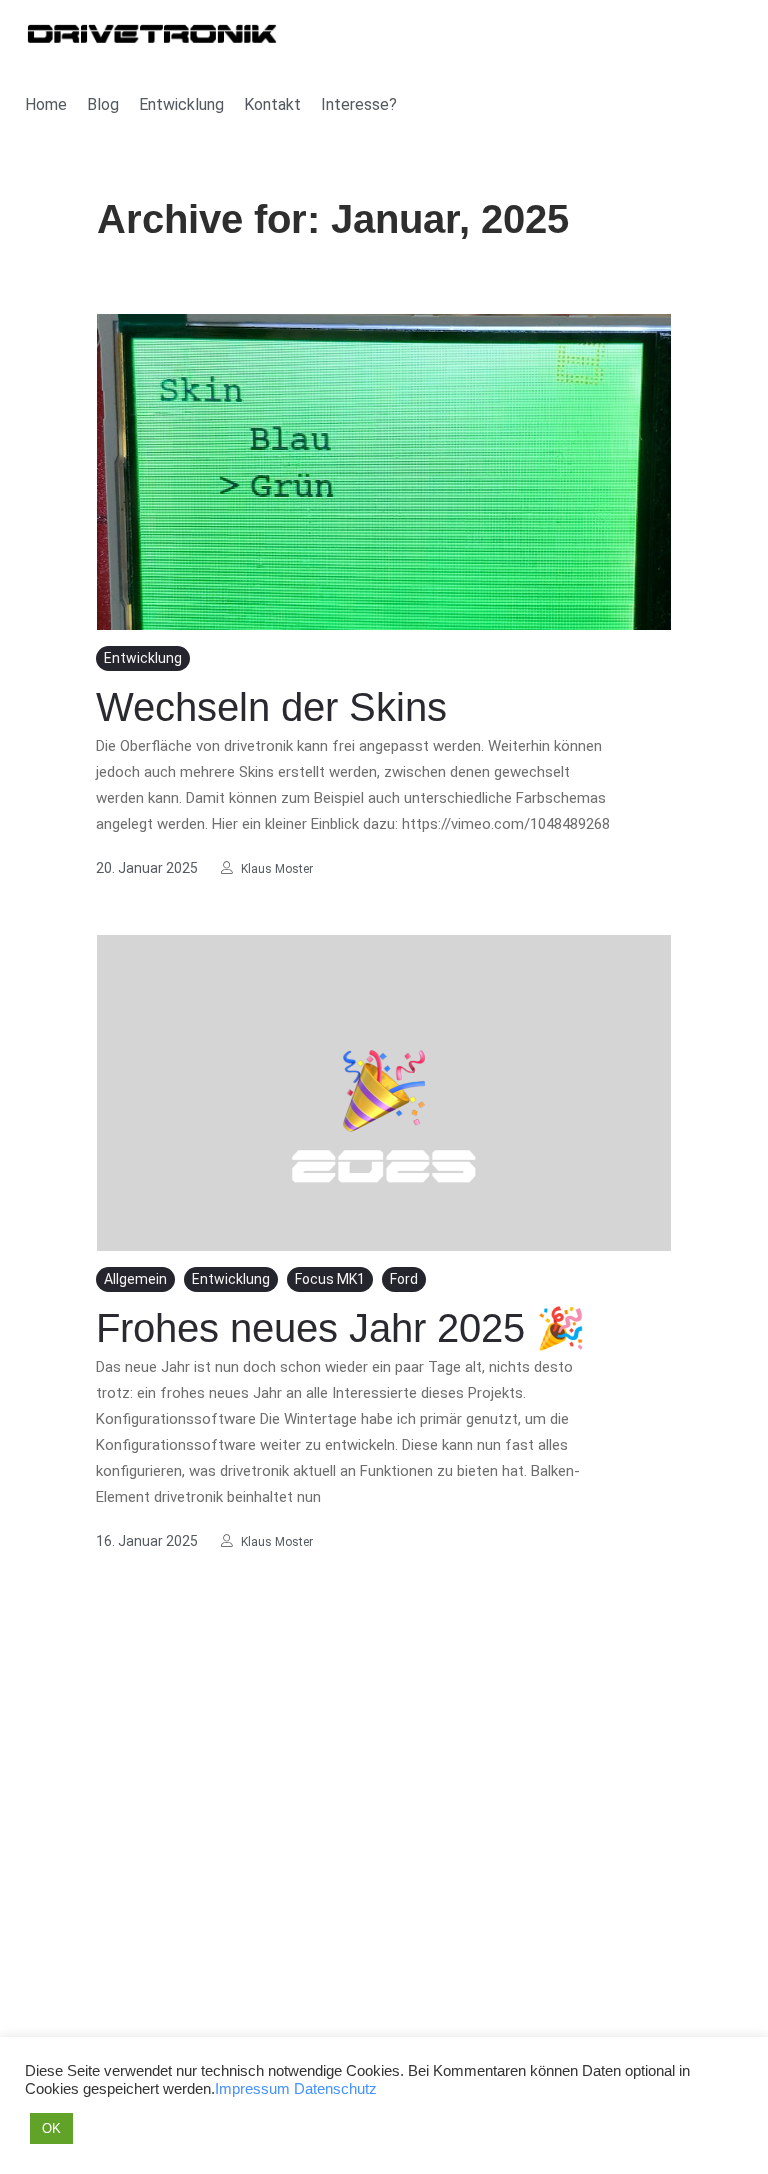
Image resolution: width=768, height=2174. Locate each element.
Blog (103, 104)
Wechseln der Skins (271, 707)
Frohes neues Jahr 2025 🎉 (341, 1328)
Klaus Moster (277, 869)
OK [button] (51, 2128)
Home (46, 104)
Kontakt (272, 104)
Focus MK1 (330, 1279)
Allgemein (135, 1279)
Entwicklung (181, 104)
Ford (404, 1279)
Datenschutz (335, 2089)
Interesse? (359, 104)
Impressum (252, 2089)
